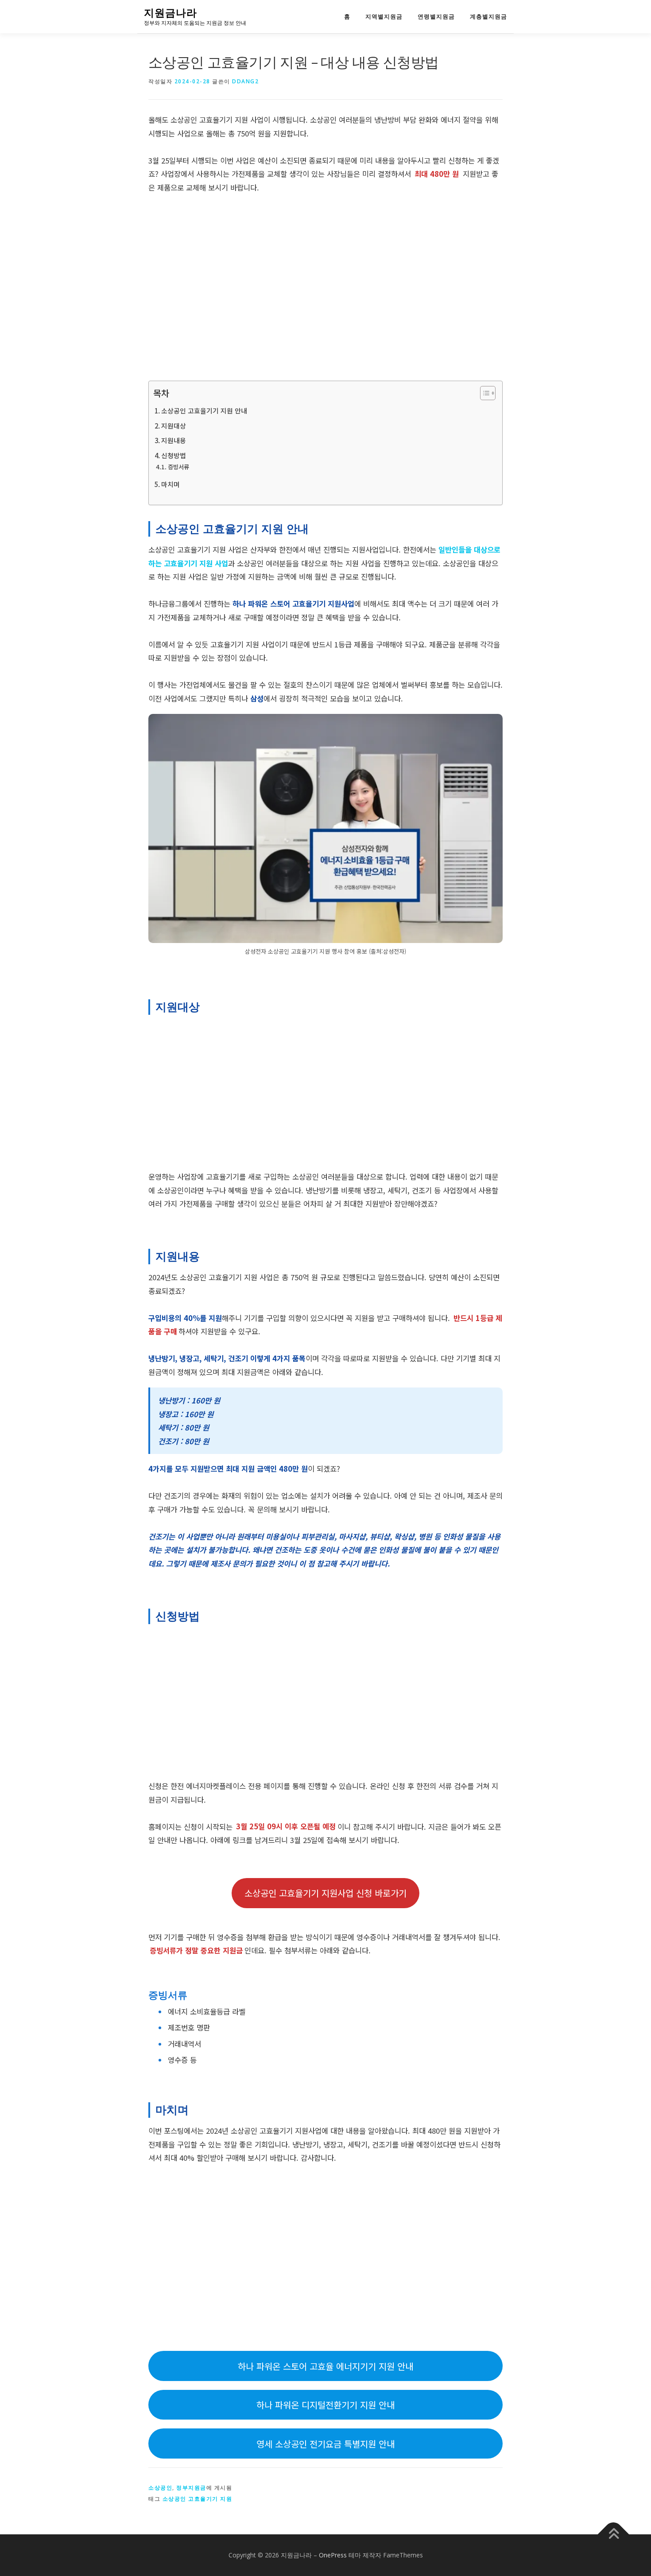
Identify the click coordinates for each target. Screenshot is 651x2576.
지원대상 (174, 426)
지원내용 (174, 440)
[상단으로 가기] (614, 2535)
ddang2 (245, 81)
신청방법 (174, 455)
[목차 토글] (483, 393)
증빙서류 (178, 467)
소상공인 (160, 2488)
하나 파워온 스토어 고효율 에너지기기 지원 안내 (325, 2366)
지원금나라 (170, 13)
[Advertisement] (325, 288)
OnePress (333, 2555)
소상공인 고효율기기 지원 (198, 2499)
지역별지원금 (384, 17)
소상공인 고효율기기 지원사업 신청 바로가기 (325, 1893)
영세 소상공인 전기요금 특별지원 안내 (325, 2444)
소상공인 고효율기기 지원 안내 (204, 411)
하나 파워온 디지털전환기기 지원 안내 (325, 2405)
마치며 (170, 484)
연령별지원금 (436, 17)
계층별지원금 (488, 17)
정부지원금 (191, 2488)
